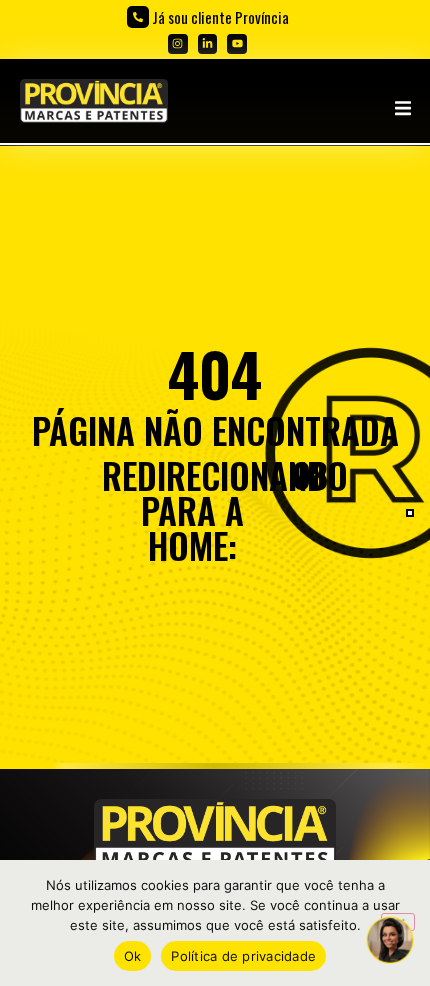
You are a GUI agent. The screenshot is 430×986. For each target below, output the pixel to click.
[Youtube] (237, 44)
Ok (133, 956)
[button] (402, 108)
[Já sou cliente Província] (138, 17)
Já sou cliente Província (220, 17)
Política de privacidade (243, 956)
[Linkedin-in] (208, 44)
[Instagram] (178, 44)
